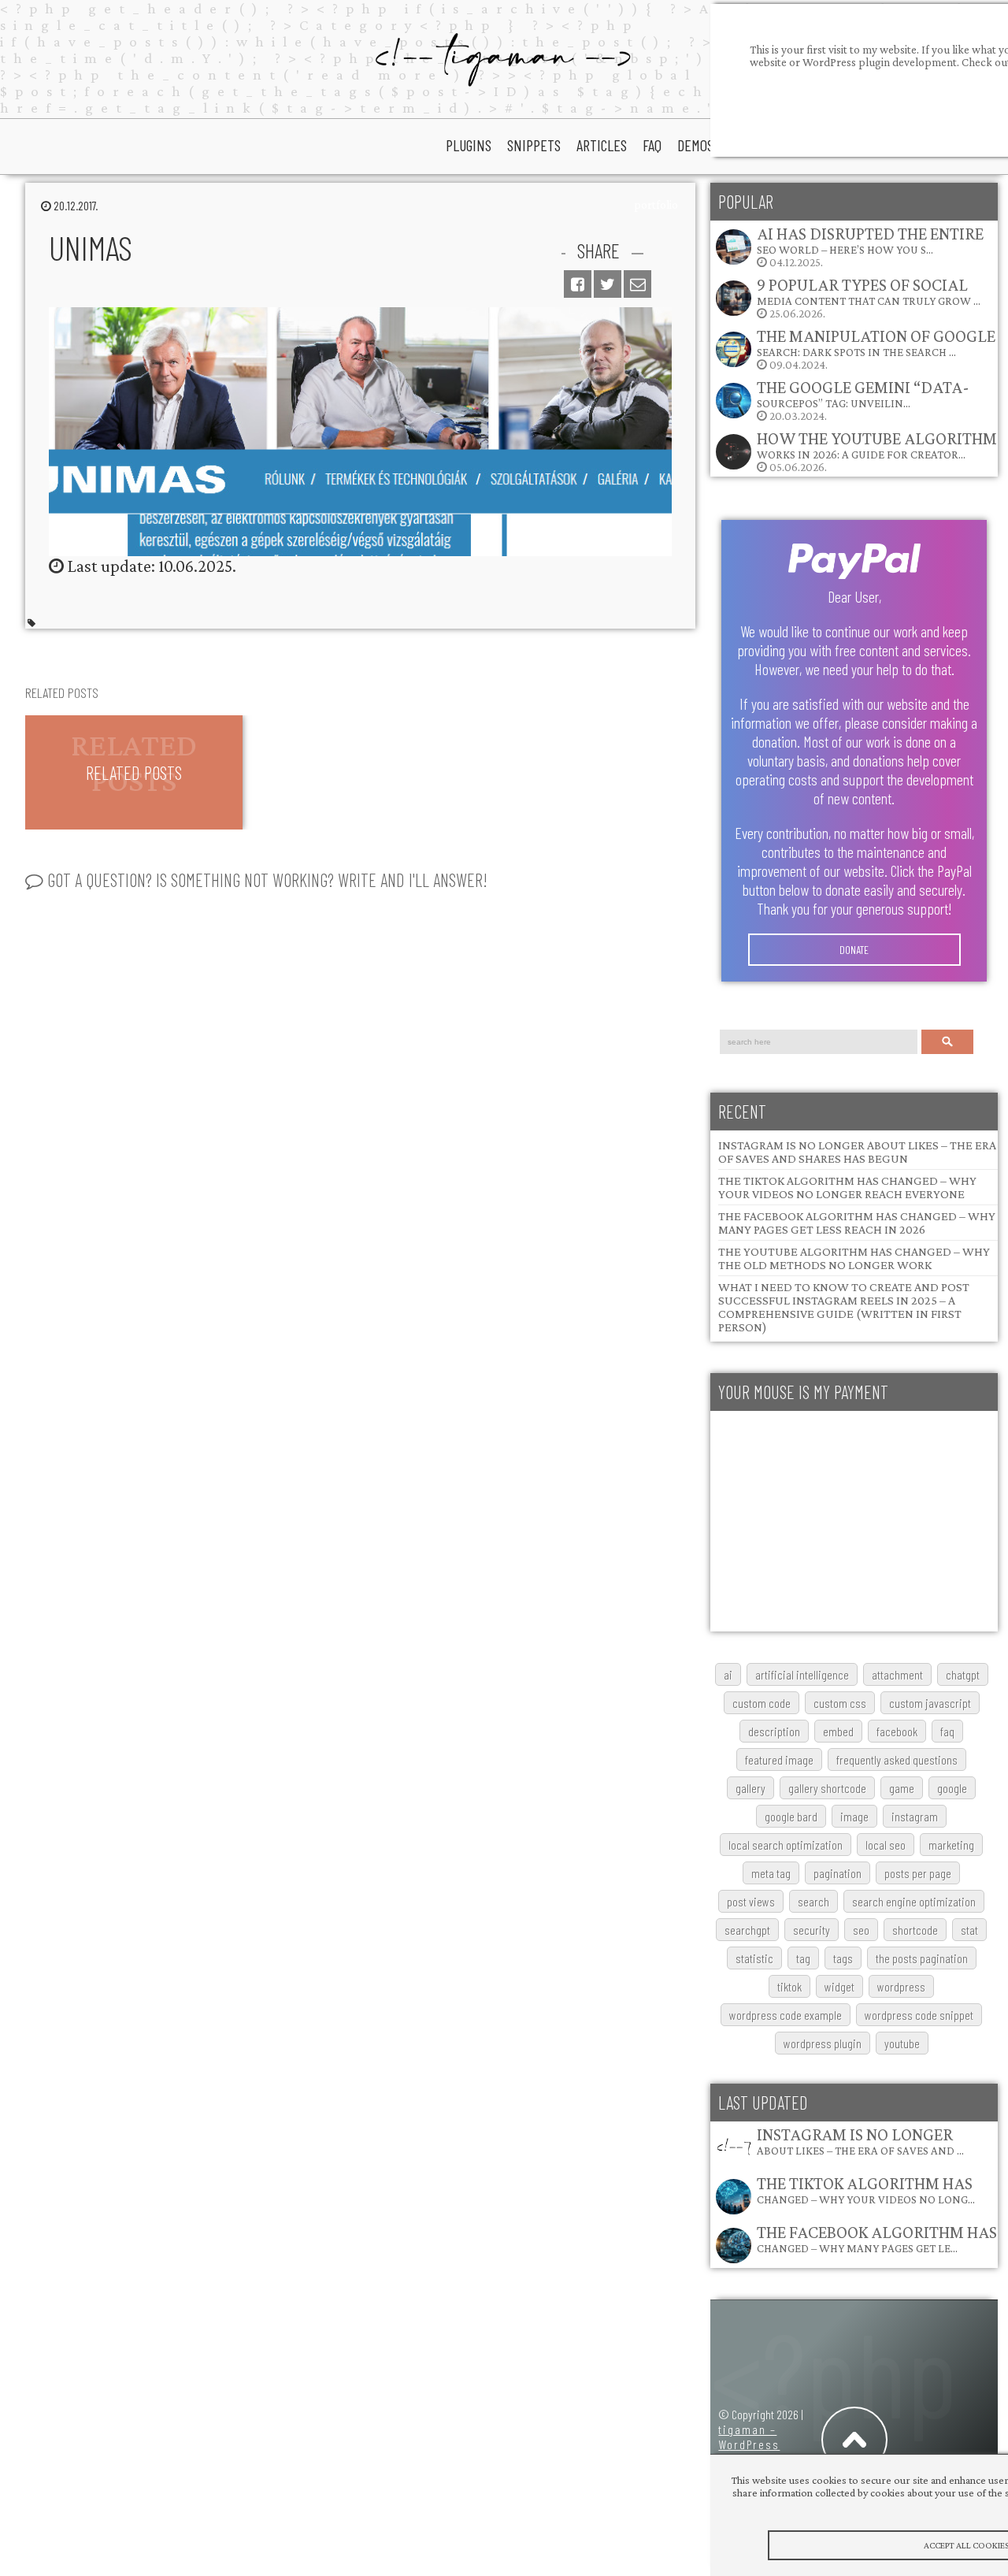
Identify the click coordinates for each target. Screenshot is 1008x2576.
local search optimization (786, 1845)
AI (728, 1674)
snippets (534, 145)
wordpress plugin (823, 2043)
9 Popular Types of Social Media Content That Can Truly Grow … (869, 291)
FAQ (947, 1731)
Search (948, 1042)
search (813, 1901)
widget (839, 1986)
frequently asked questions (897, 1759)
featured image (779, 1759)
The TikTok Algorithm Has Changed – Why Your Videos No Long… (866, 2190)
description (774, 1731)
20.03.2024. (863, 400)
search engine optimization (914, 1901)
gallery (750, 1788)
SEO (861, 1930)
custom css (840, 1703)
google (952, 1788)
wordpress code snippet (919, 2015)
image (854, 1816)
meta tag (771, 1873)
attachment (897, 1674)
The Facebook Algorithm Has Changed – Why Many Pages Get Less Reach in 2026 (857, 1223)
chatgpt (963, 1674)
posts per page (918, 1873)
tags (843, 1958)
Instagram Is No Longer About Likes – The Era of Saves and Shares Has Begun (857, 1152)
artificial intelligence (802, 1674)
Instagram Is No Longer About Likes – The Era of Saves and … (860, 2141)
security (812, 1930)
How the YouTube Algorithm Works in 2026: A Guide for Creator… (877, 445)
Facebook (897, 1731)
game (902, 1788)
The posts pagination (922, 1958)
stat (969, 1930)
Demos (695, 145)
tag (803, 1958)
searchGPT (747, 1930)
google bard (791, 1816)
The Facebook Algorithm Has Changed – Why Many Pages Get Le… (877, 2238)
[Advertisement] (854, 1521)
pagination (838, 1873)
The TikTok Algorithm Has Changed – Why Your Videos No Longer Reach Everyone (847, 1187)
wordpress (901, 1986)
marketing (951, 1845)
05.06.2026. (877, 451)
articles (602, 145)
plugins (469, 145)
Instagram (915, 1816)
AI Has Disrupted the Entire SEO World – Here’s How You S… (870, 240)
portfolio (656, 205)
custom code (762, 1703)
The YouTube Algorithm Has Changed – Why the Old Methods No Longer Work (854, 1258)
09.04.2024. (876, 349)
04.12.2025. (870, 246)
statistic (754, 1958)
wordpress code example (786, 2015)
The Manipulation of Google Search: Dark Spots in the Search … (876, 342)
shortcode (915, 1930)
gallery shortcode (827, 1788)
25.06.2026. (869, 297)
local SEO (886, 1845)
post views (751, 1901)
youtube (902, 2043)
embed (838, 1731)
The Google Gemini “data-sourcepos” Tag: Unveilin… (863, 393)
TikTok (789, 1986)
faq (652, 145)
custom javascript (930, 1703)
